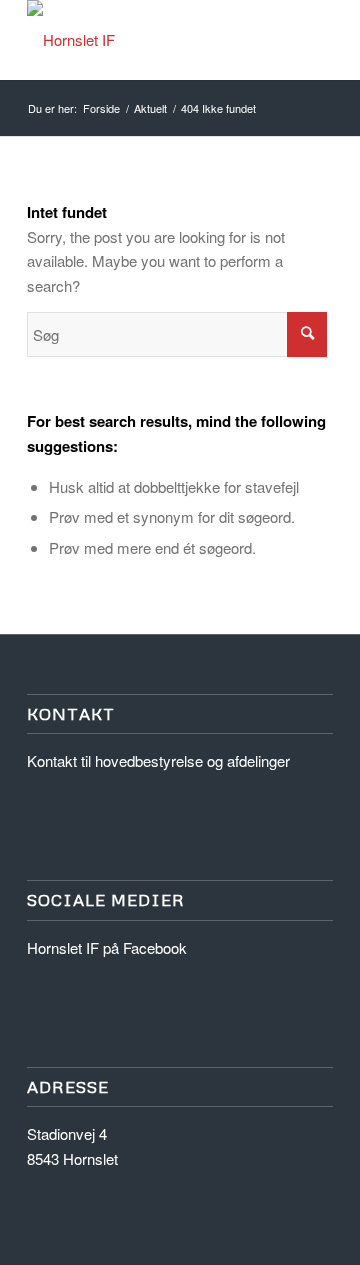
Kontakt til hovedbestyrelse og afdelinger (158, 760)
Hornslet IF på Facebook (107, 947)
